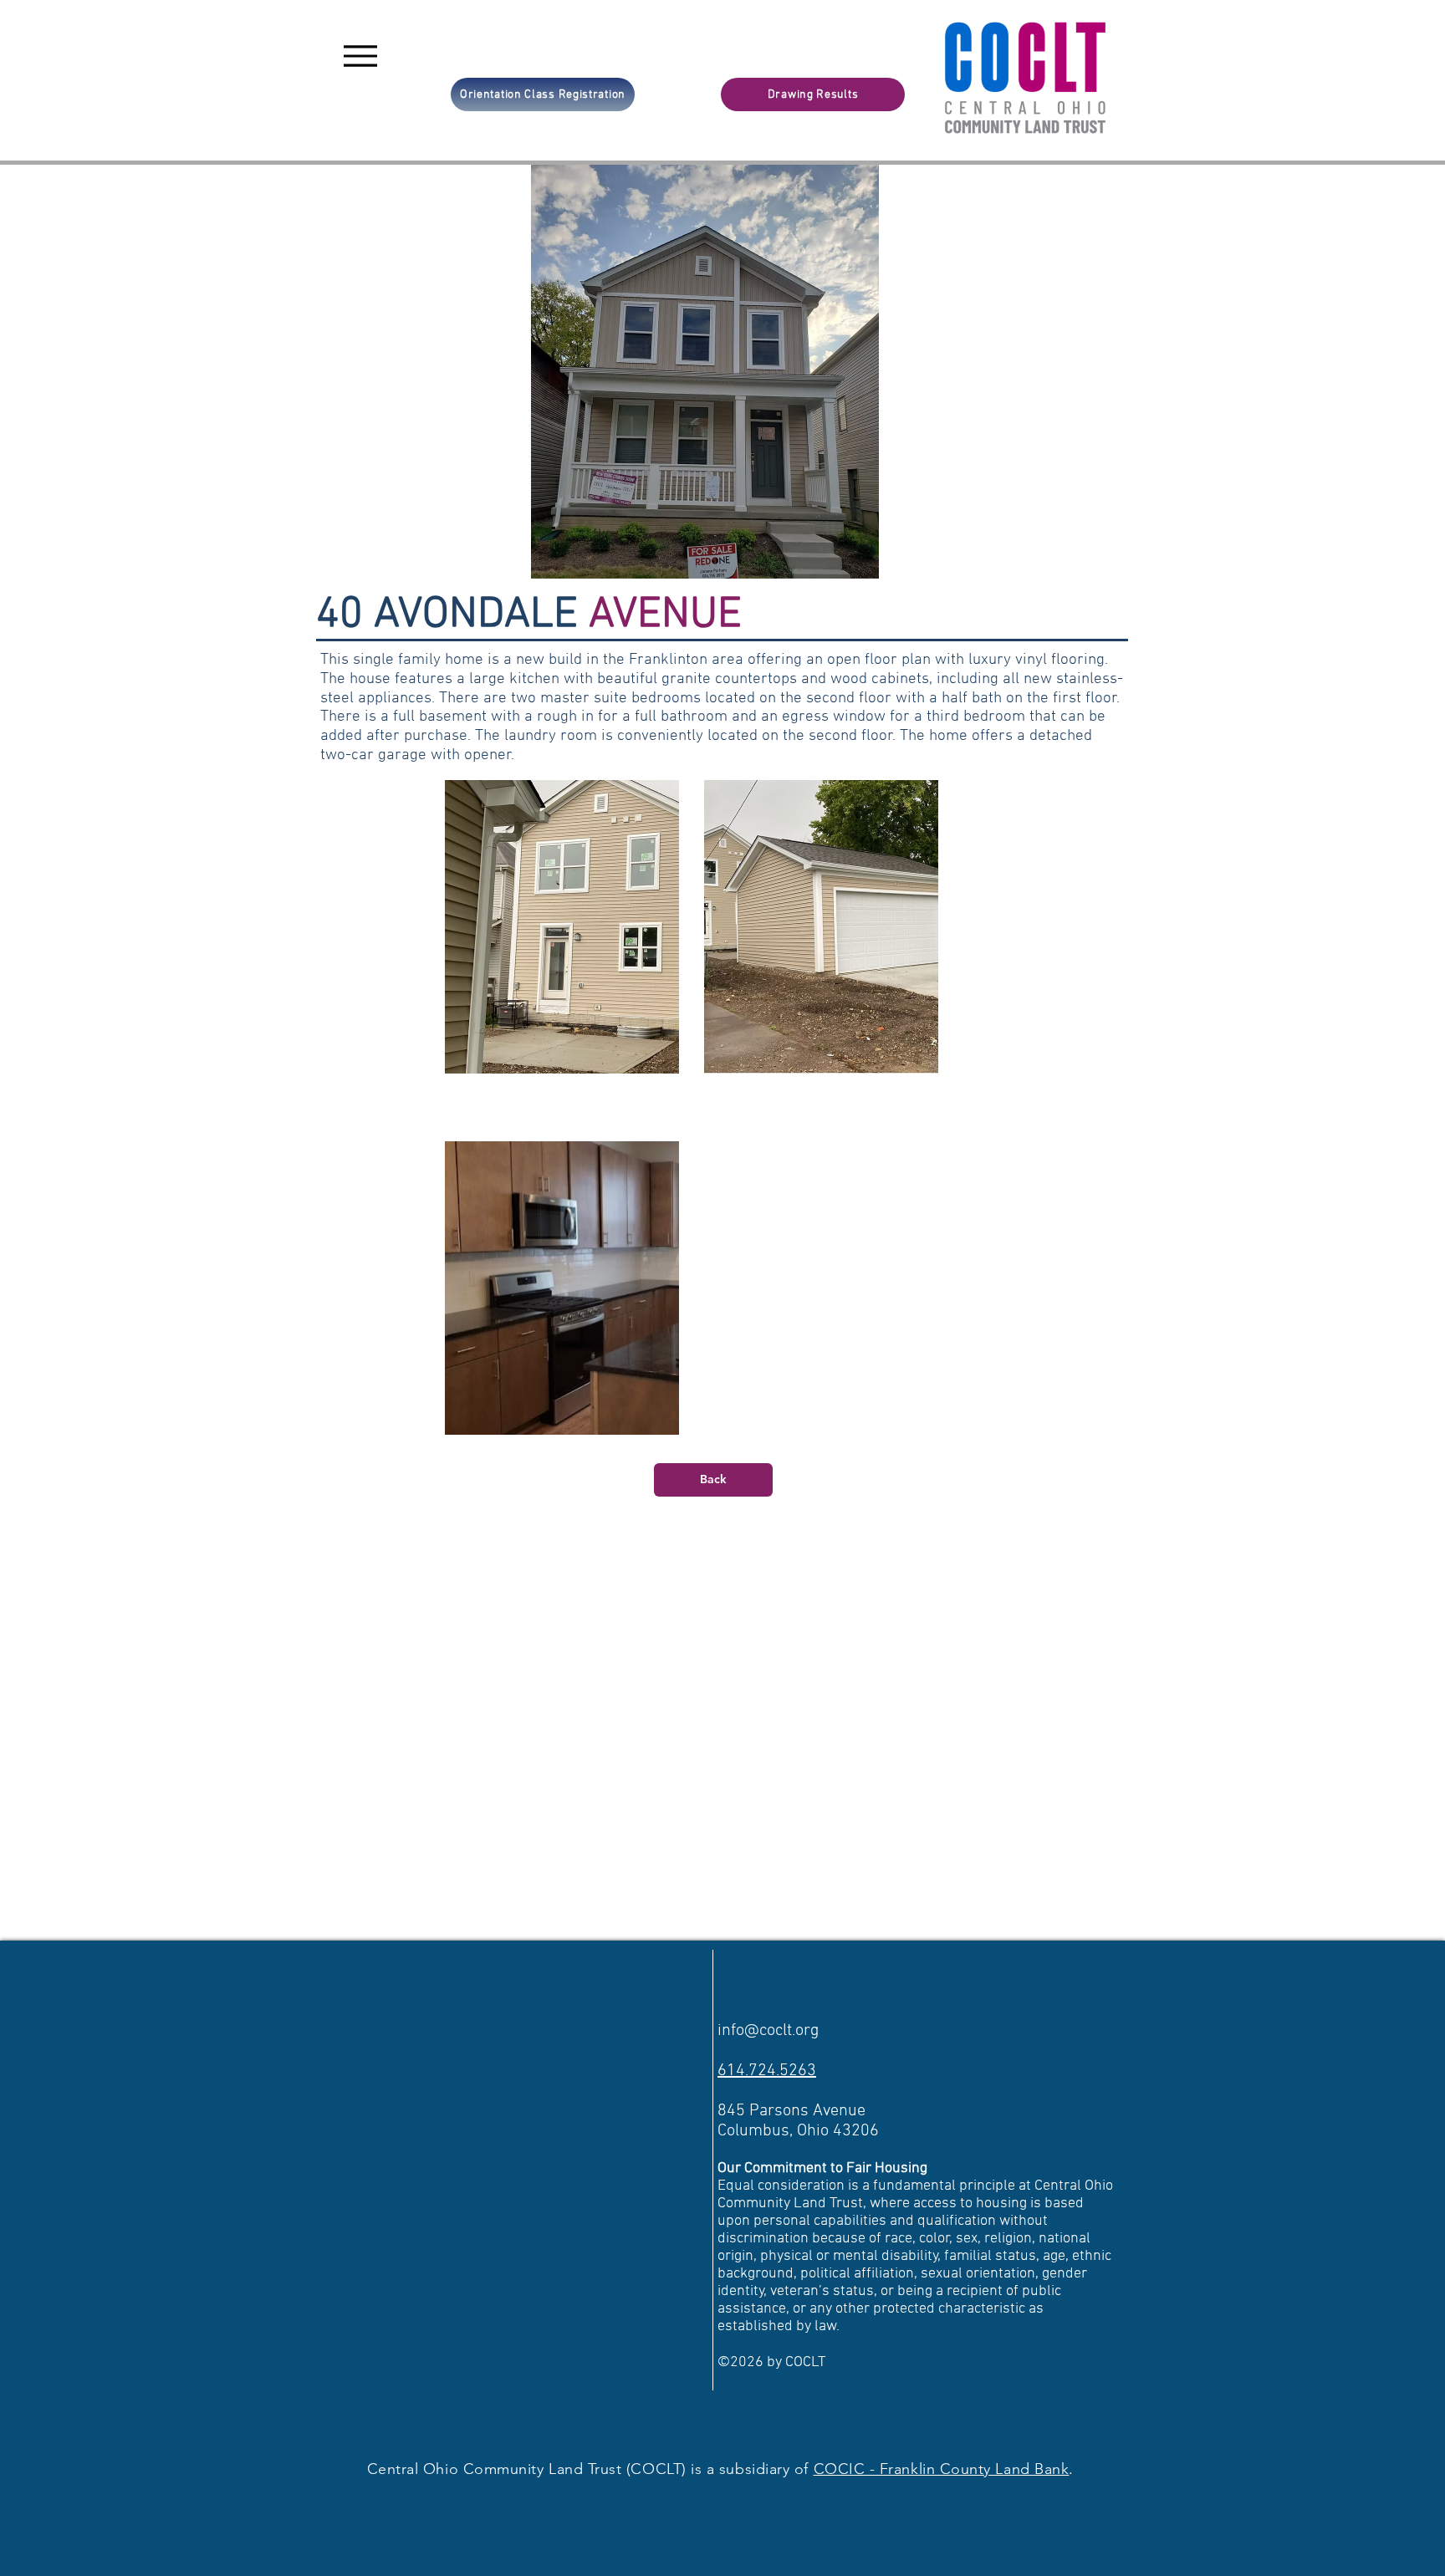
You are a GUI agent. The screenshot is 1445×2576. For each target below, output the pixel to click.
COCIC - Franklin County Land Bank (942, 2469)
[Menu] (360, 56)
